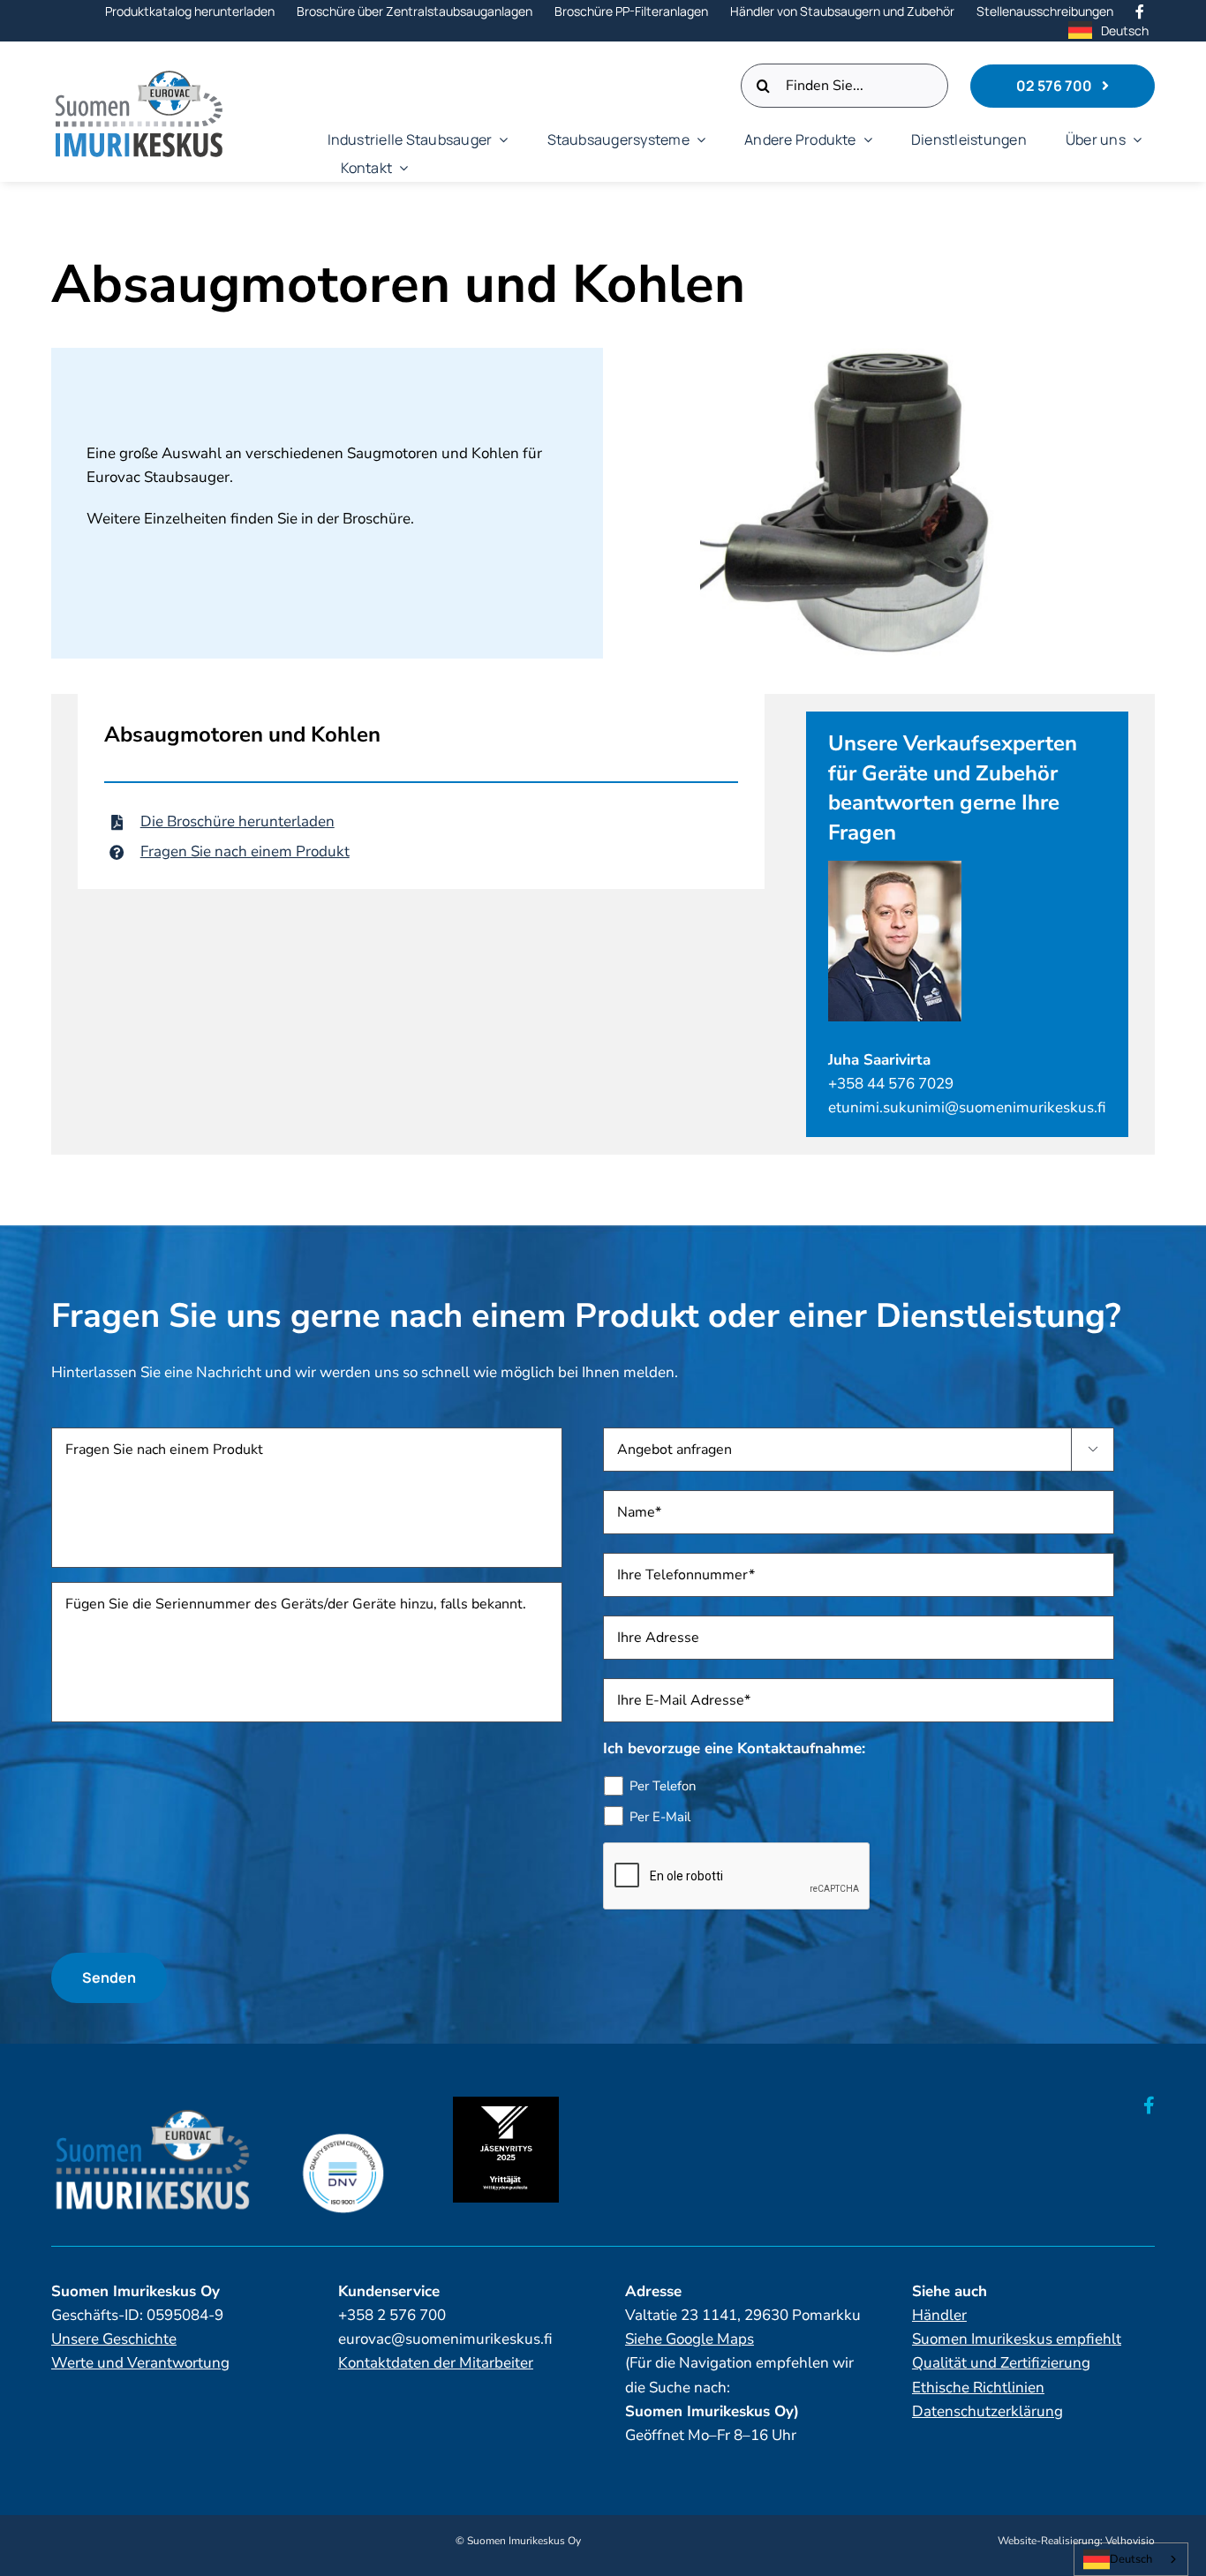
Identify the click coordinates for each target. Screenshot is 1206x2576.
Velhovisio (1130, 2541)
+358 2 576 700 (392, 2315)
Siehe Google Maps (690, 2339)
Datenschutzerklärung (987, 2411)
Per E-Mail (660, 1817)
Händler (939, 2315)
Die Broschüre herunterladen (237, 821)
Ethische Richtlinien (978, 2388)
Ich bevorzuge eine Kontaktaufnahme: (734, 1749)
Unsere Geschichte (114, 2339)
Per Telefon (663, 1786)
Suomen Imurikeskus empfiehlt (1017, 2339)
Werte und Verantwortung (140, 2363)
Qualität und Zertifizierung (1001, 2363)
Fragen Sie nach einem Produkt (245, 851)
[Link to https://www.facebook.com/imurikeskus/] (1149, 2105)
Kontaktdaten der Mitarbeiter (436, 2363)
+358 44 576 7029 (891, 1084)
